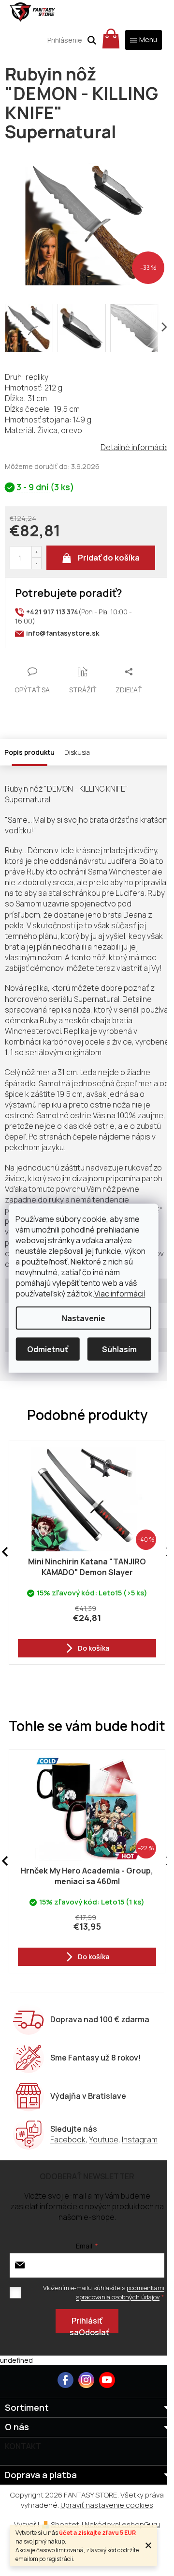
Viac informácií (120, 1293)
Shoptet (65, 2524)
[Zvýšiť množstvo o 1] (36, 552)
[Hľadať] (92, 40)
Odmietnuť (48, 1349)
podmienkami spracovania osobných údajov (120, 2292)
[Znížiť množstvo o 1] (36, 563)
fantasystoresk (86, 2380)
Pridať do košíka (109, 558)
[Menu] (144, 40)
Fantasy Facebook (65, 2380)
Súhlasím (119, 1349)
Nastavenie (84, 1318)
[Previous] (5, 1861)
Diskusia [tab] (77, 752)
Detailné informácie (135, 447)
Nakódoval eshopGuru (122, 2524)
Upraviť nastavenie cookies (107, 2505)
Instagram (140, 2139)
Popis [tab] (14, 752)
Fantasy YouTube (107, 2380)
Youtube (104, 2139)
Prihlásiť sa (86, 2324)
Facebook (68, 2139)
